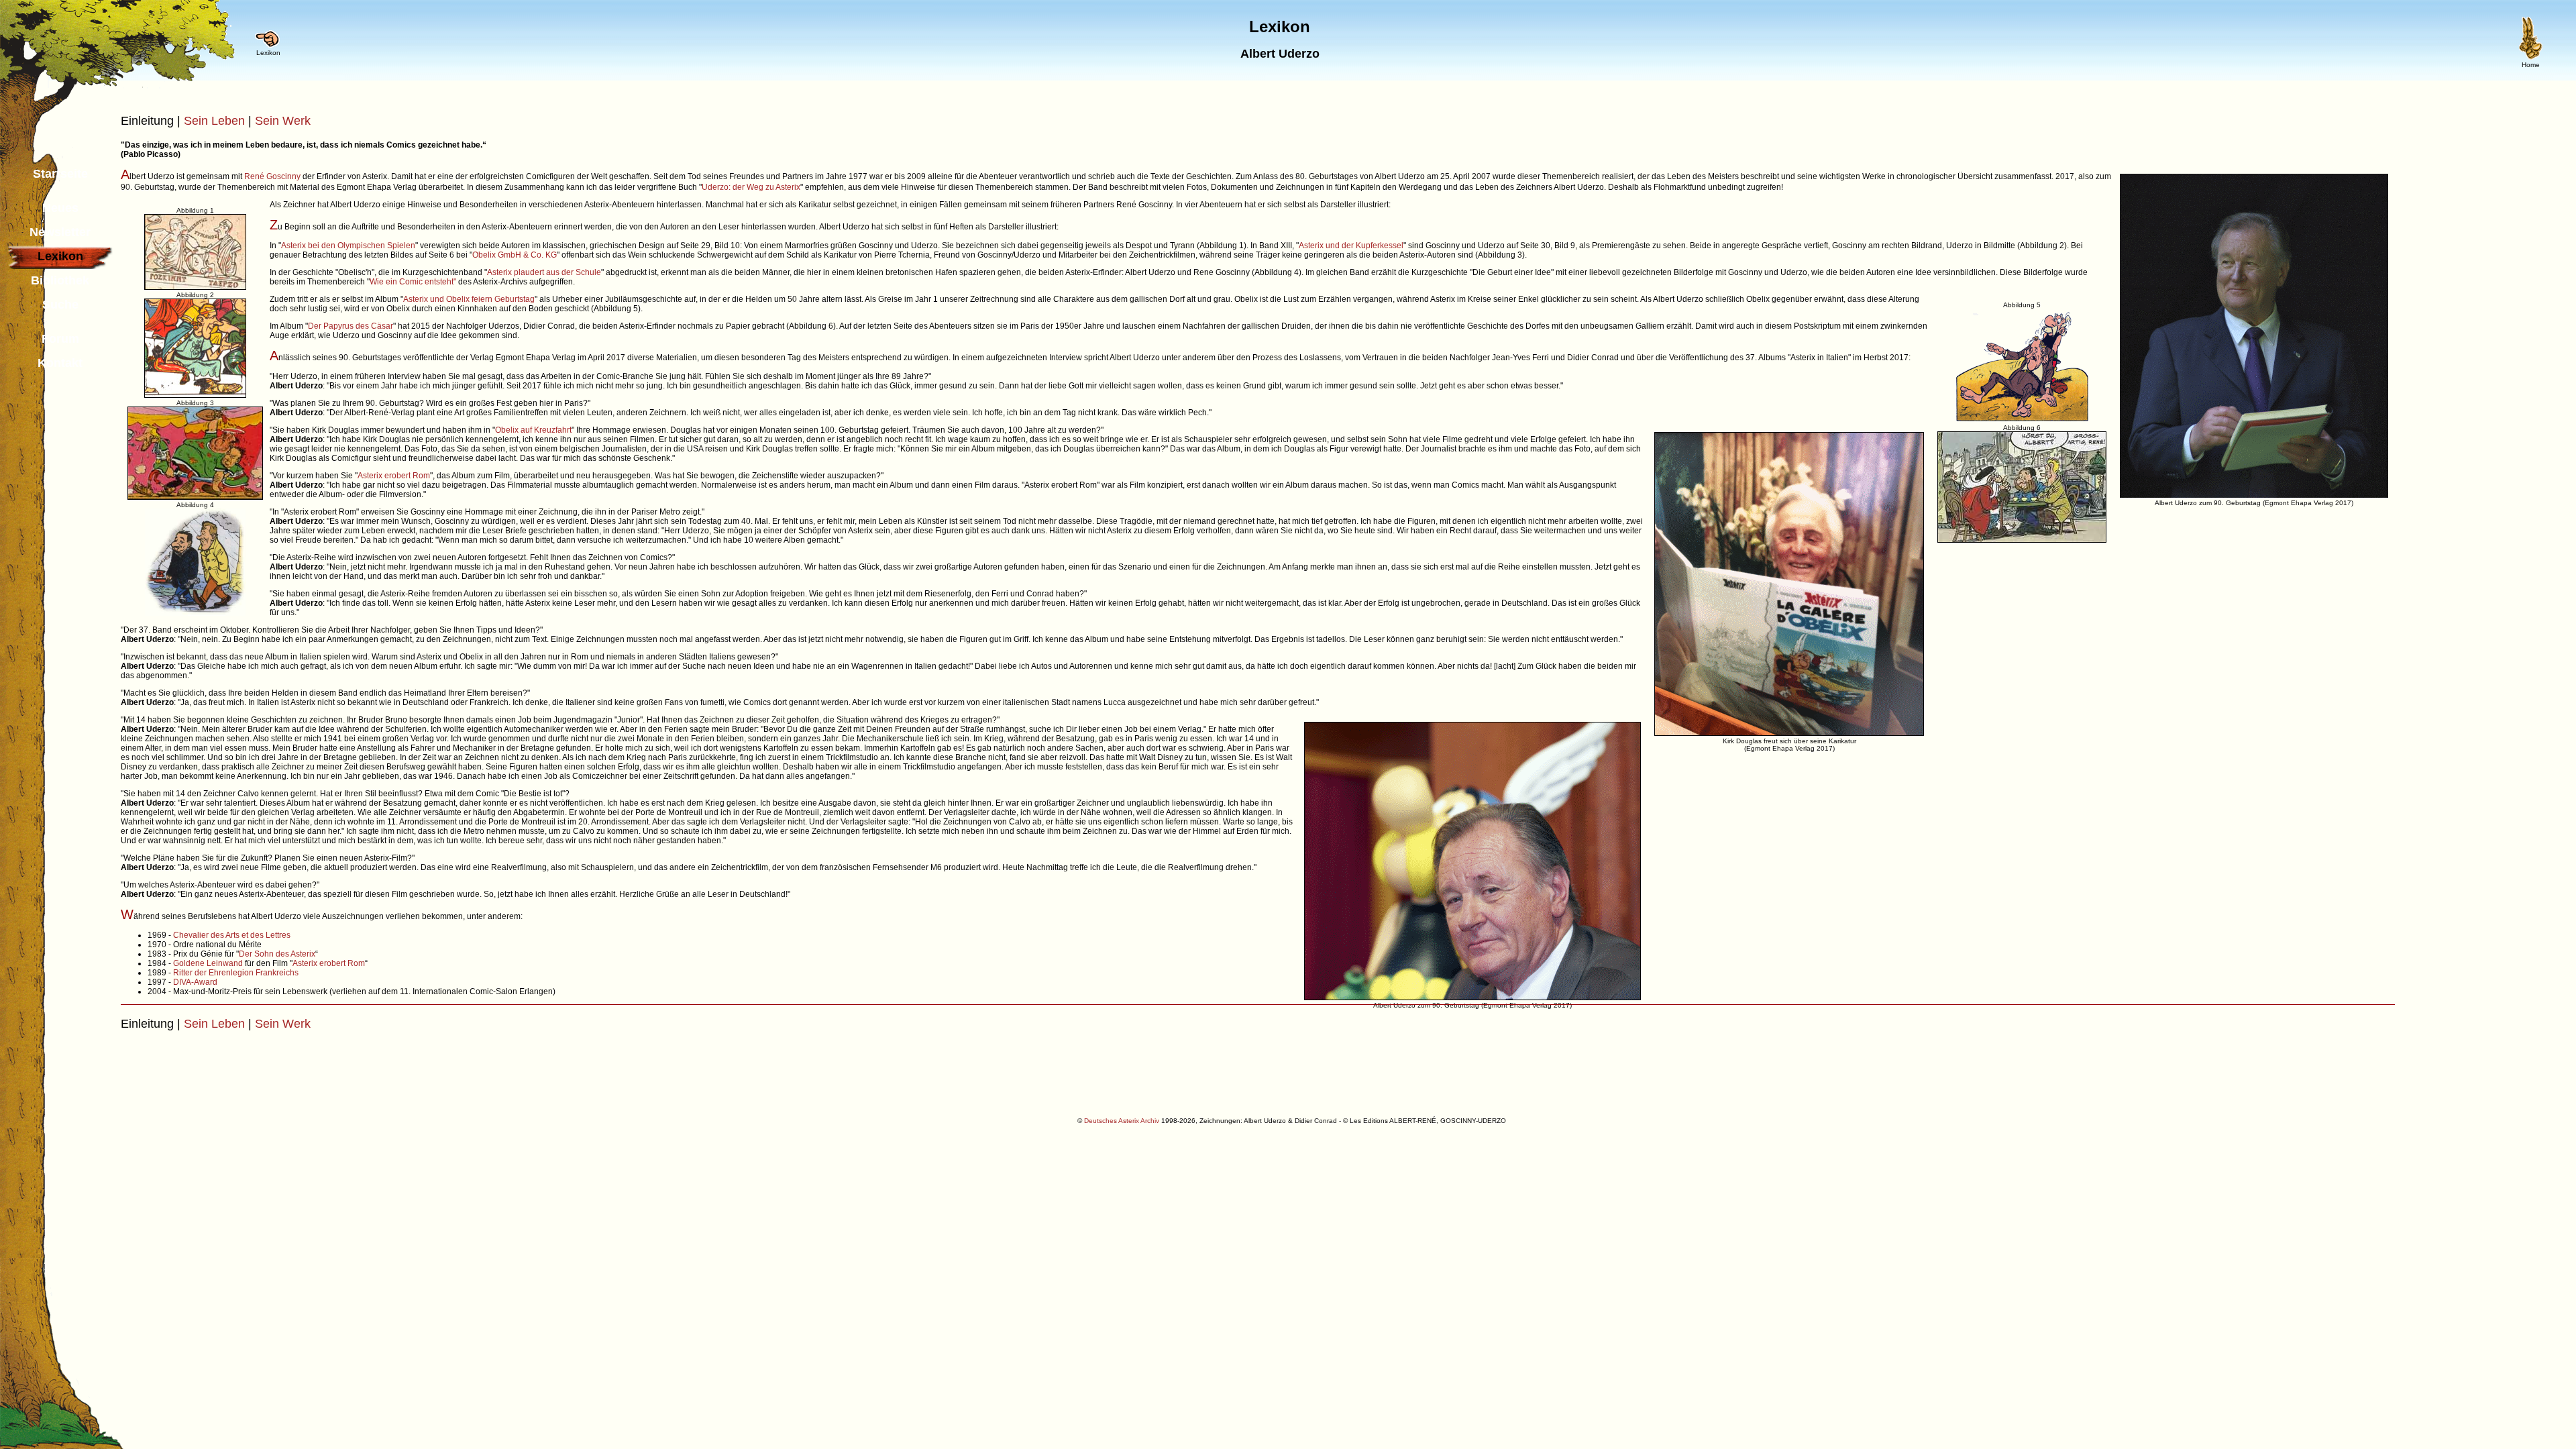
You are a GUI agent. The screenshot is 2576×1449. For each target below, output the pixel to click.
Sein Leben (214, 121)
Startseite (60, 174)
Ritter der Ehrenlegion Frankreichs (236, 973)
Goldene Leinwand (208, 963)
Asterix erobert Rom (394, 476)
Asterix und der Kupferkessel (1351, 246)
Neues (60, 208)
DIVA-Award (195, 982)
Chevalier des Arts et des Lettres (232, 935)
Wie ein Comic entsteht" (413, 282)
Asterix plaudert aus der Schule (544, 272)
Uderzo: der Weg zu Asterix (751, 187)
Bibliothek (60, 280)
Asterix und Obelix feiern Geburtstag (469, 299)
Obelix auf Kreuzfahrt (533, 430)
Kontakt (60, 363)
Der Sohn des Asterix (277, 954)
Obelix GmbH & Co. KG (515, 255)
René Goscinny (272, 176)
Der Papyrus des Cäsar (351, 326)
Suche (60, 305)
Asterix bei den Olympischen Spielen (348, 246)
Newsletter (60, 232)
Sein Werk (283, 121)
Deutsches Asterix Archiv (1122, 1121)
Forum (60, 339)
